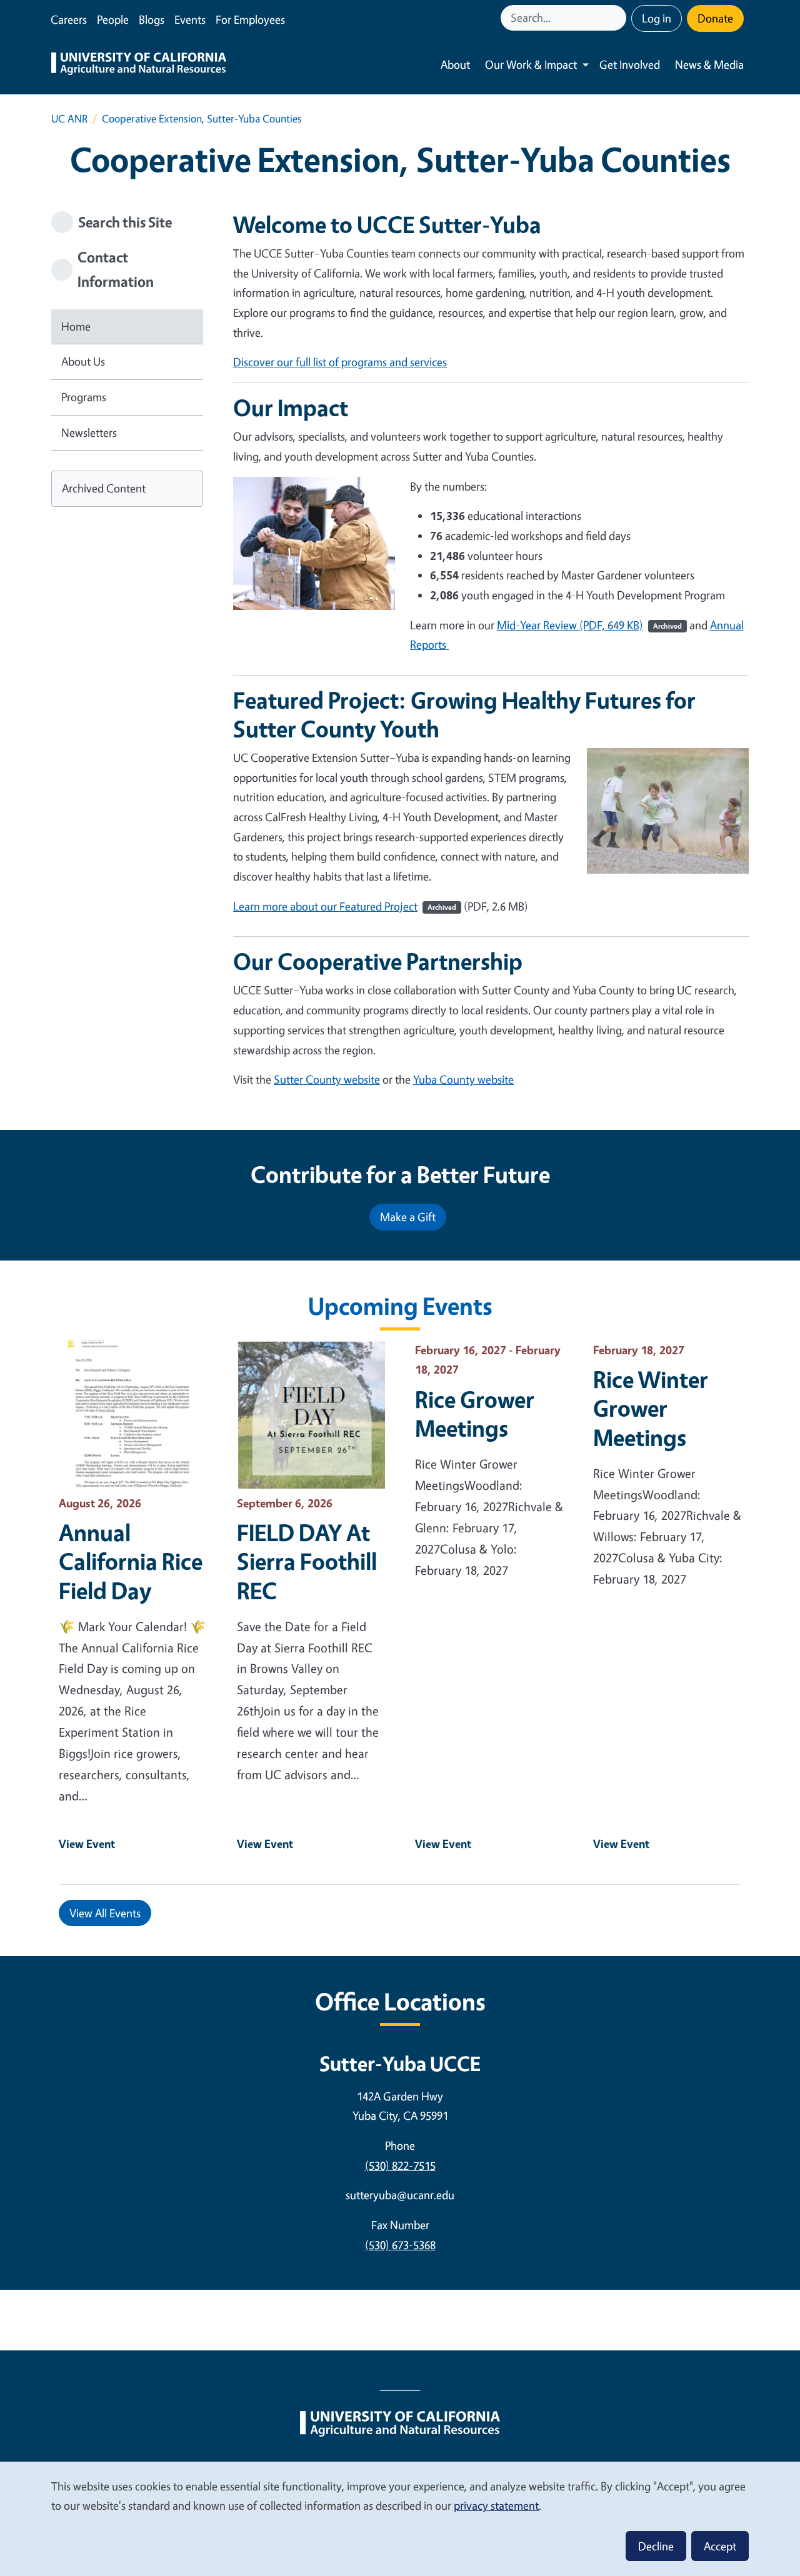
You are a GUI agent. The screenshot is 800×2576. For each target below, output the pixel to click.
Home (76, 326)
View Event (87, 1844)
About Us (83, 361)
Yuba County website (463, 1079)
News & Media (709, 64)
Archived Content (104, 488)
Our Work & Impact (531, 64)
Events (190, 19)
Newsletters (89, 432)
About (455, 64)
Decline (656, 2546)
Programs (84, 397)
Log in (657, 18)
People (113, 19)
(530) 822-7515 (400, 2165)
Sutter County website (327, 1079)
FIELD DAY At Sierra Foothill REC (307, 1561)
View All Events (105, 1913)
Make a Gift (408, 1217)
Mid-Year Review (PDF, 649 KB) (589, 625)
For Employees (250, 19)
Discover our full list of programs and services (340, 362)
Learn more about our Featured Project (345, 906)
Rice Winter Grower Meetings (651, 1408)
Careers (69, 19)
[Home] (139, 65)
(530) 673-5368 (400, 2245)
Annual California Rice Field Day (131, 1561)
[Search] (618, 18)
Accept (720, 2546)
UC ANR (69, 118)
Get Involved (630, 64)
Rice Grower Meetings (475, 1414)
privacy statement (496, 2505)
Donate (715, 18)
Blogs (152, 19)
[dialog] (400, 2518)
